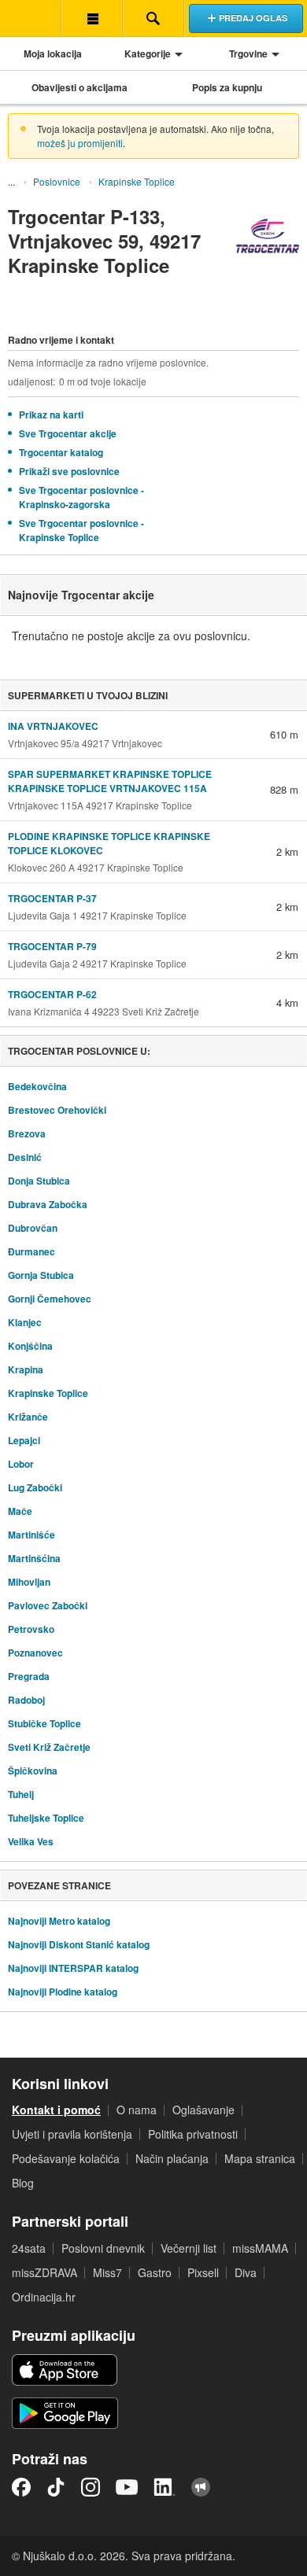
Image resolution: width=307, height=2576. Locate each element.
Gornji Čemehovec (50, 1299)
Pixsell (203, 2272)
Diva (246, 2272)
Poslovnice (57, 181)
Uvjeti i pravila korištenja (72, 2134)
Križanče (28, 1417)
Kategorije (148, 53)
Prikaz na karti (51, 415)
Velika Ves (31, 1841)
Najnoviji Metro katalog (59, 1921)
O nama (137, 2110)
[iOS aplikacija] (65, 2370)
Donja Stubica (39, 1181)
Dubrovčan (33, 1228)
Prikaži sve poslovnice (69, 471)
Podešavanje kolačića (66, 2158)
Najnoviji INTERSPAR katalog (73, 1968)
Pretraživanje (153, 18)
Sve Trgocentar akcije (68, 433)
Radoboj (26, 1700)
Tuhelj (21, 1794)
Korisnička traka (92, 18)
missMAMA (260, 2248)
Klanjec (25, 1322)
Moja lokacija (53, 53)
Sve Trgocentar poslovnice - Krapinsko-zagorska (81, 497)
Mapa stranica (260, 2158)
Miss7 (107, 2272)
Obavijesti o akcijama (80, 87)
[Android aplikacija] (65, 2413)
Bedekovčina (37, 1086)
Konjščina (30, 1346)
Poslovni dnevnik (103, 2248)
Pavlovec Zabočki (48, 1605)
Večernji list (189, 2248)
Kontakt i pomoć (56, 2110)
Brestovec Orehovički (57, 1110)
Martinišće (31, 1535)
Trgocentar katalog (61, 452)
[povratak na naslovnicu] (31, 18)
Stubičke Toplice (44, 1723)
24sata (29, 2248)
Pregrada (29, 1676)
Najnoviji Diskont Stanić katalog (79, 1944)
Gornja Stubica (41, 1275)
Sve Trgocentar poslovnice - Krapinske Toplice (81, 530)
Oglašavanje (203, 2110)
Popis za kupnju (227, 87)
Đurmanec (31, 1251)
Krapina (26, 1369)
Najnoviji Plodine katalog (63, 1992)
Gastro (155, 2272)
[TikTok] (56, 2487)
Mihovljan (29, 1582)
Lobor (21, 1464)
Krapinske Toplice (137, 181)
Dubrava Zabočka (48, 1204)
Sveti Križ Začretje (49, 1747)
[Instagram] (91, 2487)
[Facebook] (21, 2487)
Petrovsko (31, 1629)
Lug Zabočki (35, 1487)
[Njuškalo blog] (201, 2487)
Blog (23, 2183)
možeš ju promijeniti (80, 143)
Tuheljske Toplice (46, 1818)
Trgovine (248, 53)
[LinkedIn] (165, 2487)
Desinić (25, 1157)
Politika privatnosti (193, 2134)
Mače (20, 1511)
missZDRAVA (44, 2272)
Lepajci (24, 1440)
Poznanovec (35, 1653)
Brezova (27, 1133)
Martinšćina (34, 1558)
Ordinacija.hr (44, 2297)
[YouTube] (127, 2487)
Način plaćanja (172, 2158)
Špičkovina (33, 1771)
